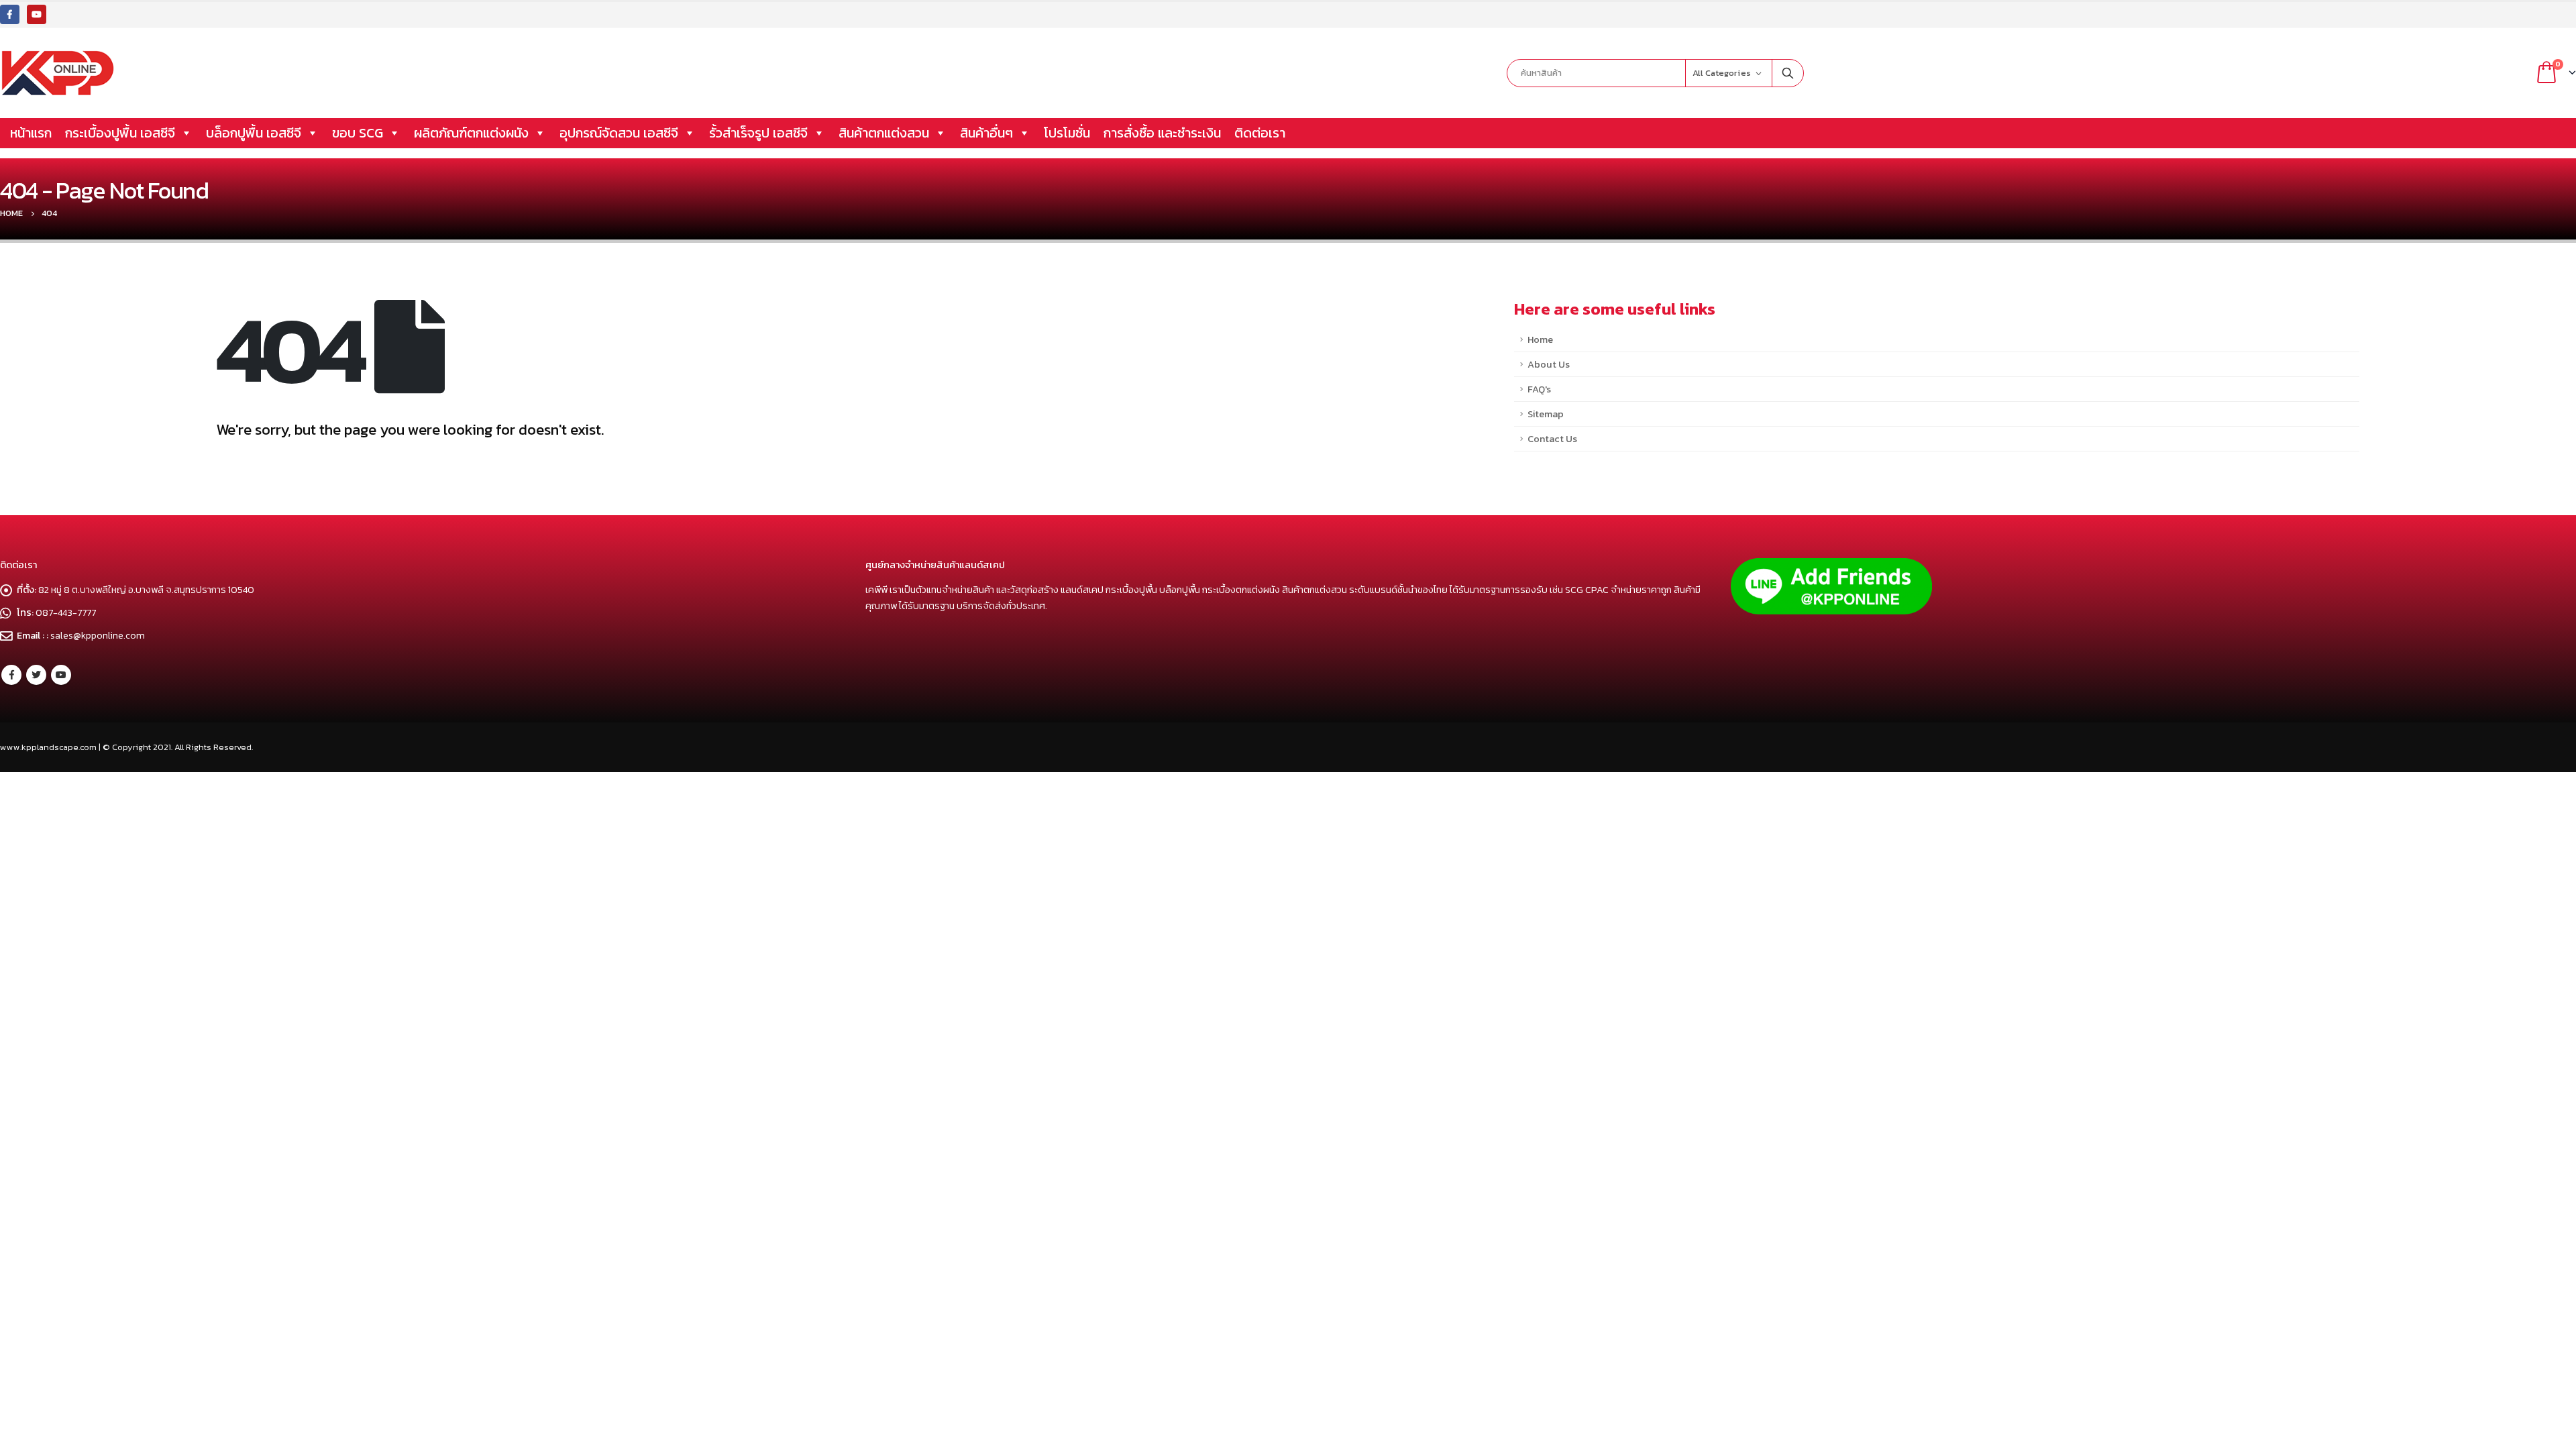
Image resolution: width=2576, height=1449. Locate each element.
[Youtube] (37, 14)
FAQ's (1539, 389)
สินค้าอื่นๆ (986, 133)
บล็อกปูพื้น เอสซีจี (254, 133)
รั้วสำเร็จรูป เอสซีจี (758, 133)
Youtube (61, 675)
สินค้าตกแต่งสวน (884, 133)
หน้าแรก (31, 133)
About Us (1549, 364)
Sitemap (1546, 414)
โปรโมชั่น (1067, 133)
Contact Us (1552, 439)
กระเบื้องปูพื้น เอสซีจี (120, 133)
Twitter (36, 675)
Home (1540, 339)
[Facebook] (10, 14)
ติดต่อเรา (1260, 133)
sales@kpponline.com (98, 635)
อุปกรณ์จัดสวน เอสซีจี (619, 133)
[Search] (1788, 73)
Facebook (11, 675)
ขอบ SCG (358, 133)
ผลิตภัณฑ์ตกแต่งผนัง (471, 133)
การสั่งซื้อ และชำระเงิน (1162, 133)
